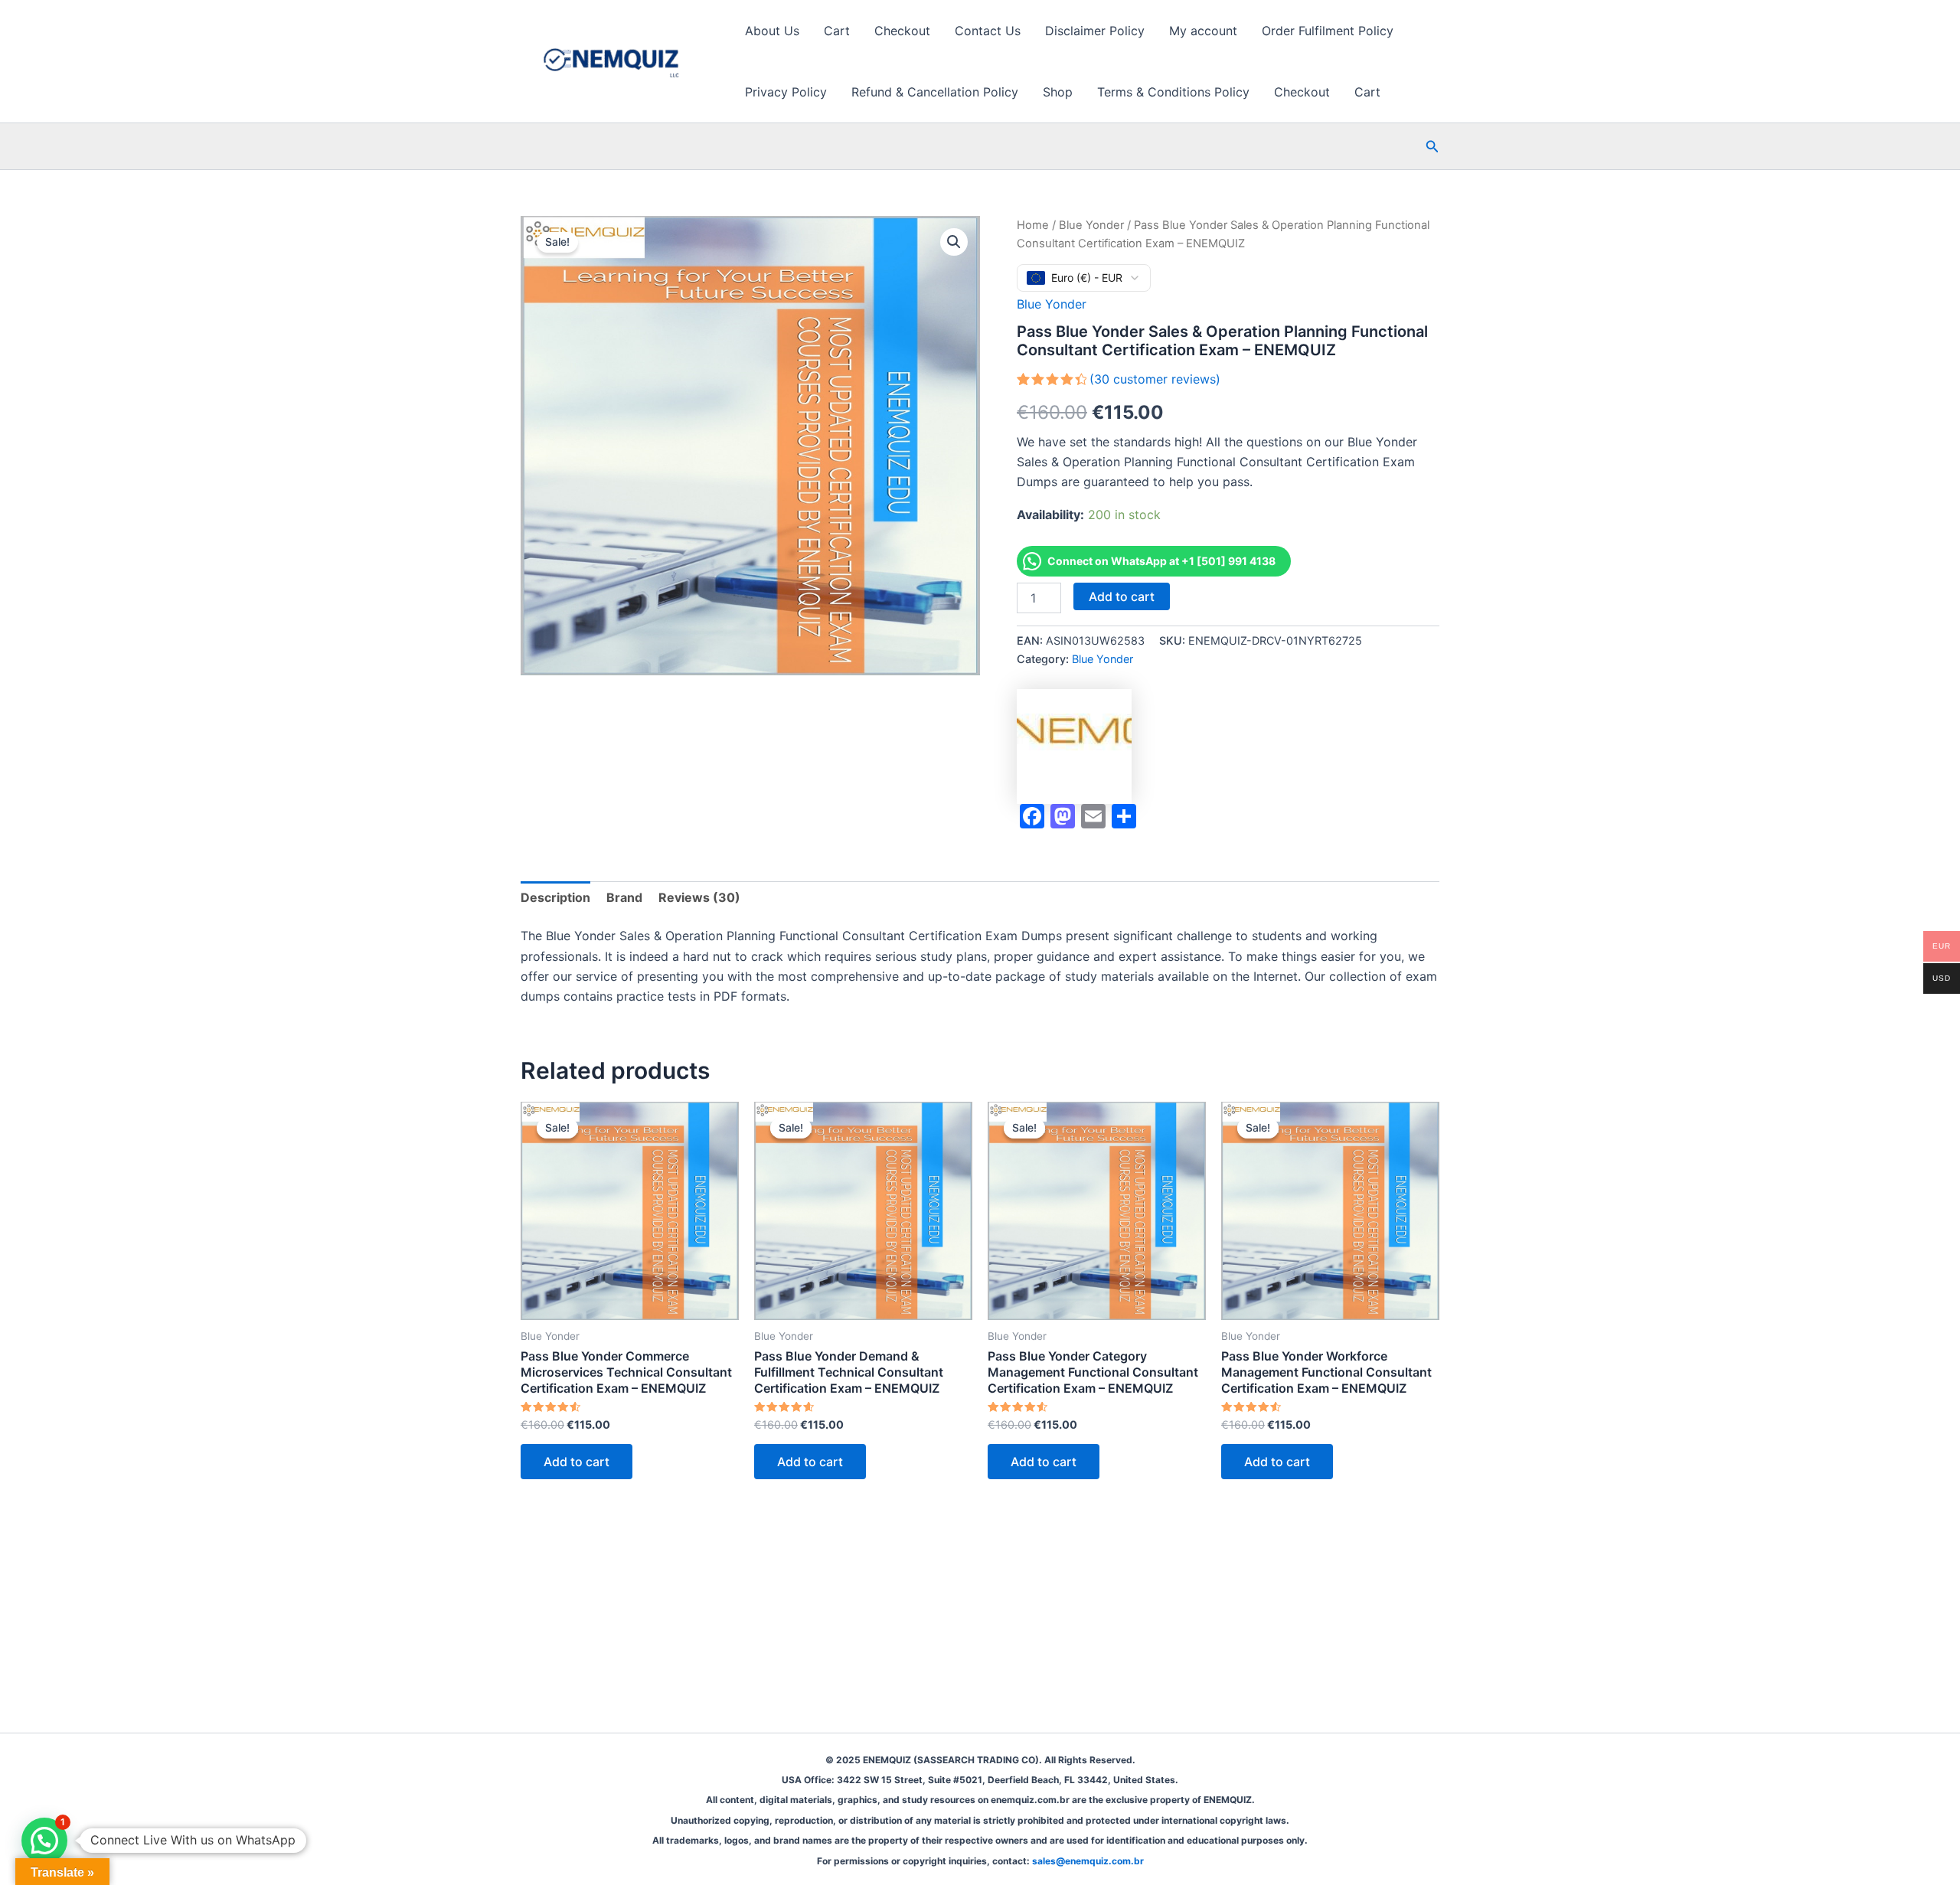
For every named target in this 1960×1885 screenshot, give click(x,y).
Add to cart (1122, 596)
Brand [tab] (624, 897)
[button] (1432, 147)
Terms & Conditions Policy (1173, 92)
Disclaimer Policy (1095, 31)
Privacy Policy (786, 92)
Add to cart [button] (577, 1462)
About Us (772, 31)
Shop (1058, 92)
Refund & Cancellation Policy (935, 92)
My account (1203, 31)
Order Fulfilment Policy (1328, 31)
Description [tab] (555, 897)
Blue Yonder (1091, 225)
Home (1033, 225)
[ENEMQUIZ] (1074, 746)
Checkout (902, 31)
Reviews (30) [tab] (699, 897)
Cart (837, 31)
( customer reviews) (1155, 379)
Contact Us (988, 31)
